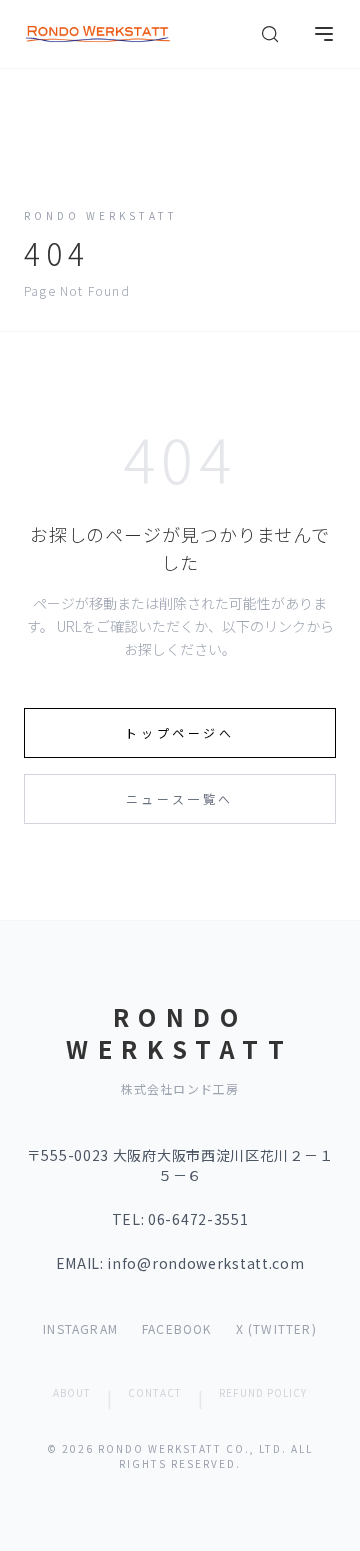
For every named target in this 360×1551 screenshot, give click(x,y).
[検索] (270, 34)
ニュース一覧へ (180, 798)
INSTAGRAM (80, 1329)
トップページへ (179, 732)
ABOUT (72, 1392)
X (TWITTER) (276, 1329)
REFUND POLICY (263, 1392)
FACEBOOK (177, 1329)
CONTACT (155, 1392)
